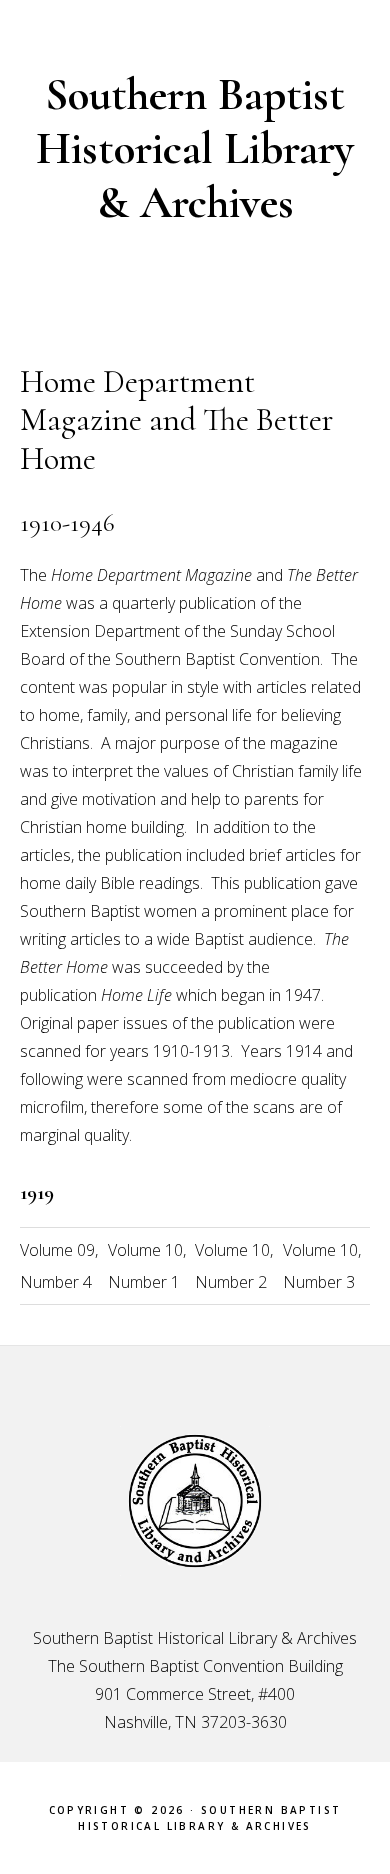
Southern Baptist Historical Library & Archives (195, 148)
